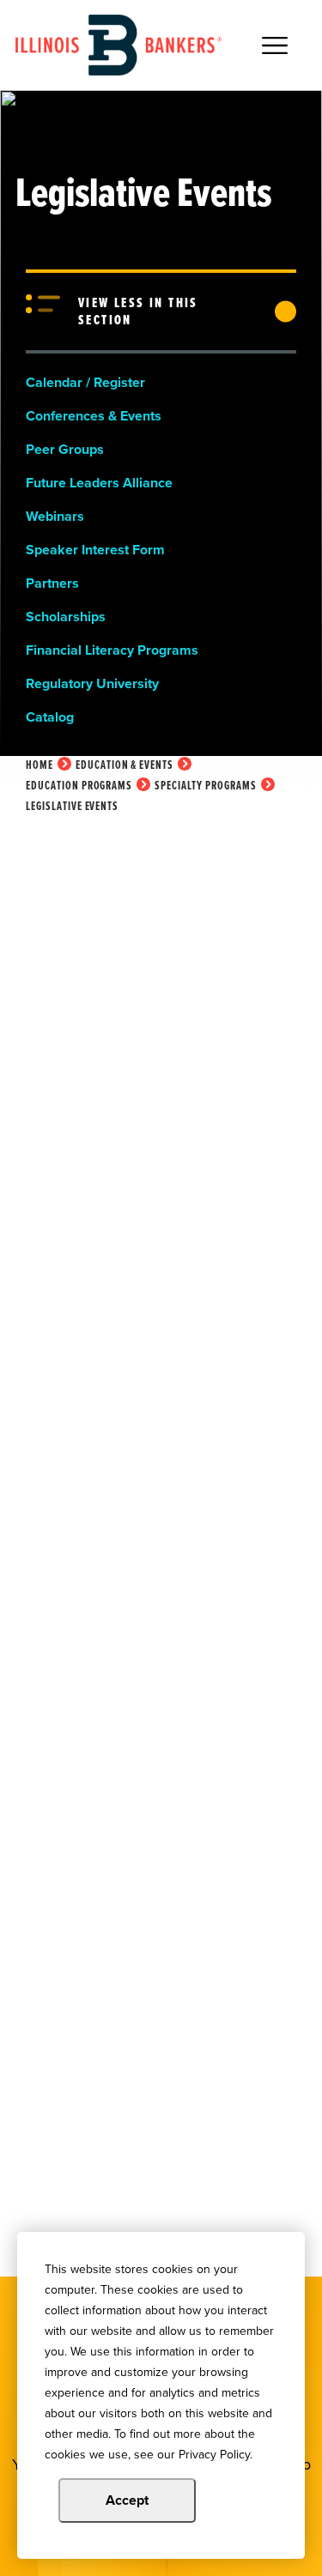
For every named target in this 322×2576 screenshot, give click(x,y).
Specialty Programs (205, 786)
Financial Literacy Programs (112, 650)
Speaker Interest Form (95, 550)
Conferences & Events (94, 416)
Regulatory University (92, 683)
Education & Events (125, 765)
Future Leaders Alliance (99, 483)
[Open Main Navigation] (275, 45)
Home (39, 765)
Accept (127, 2500)
